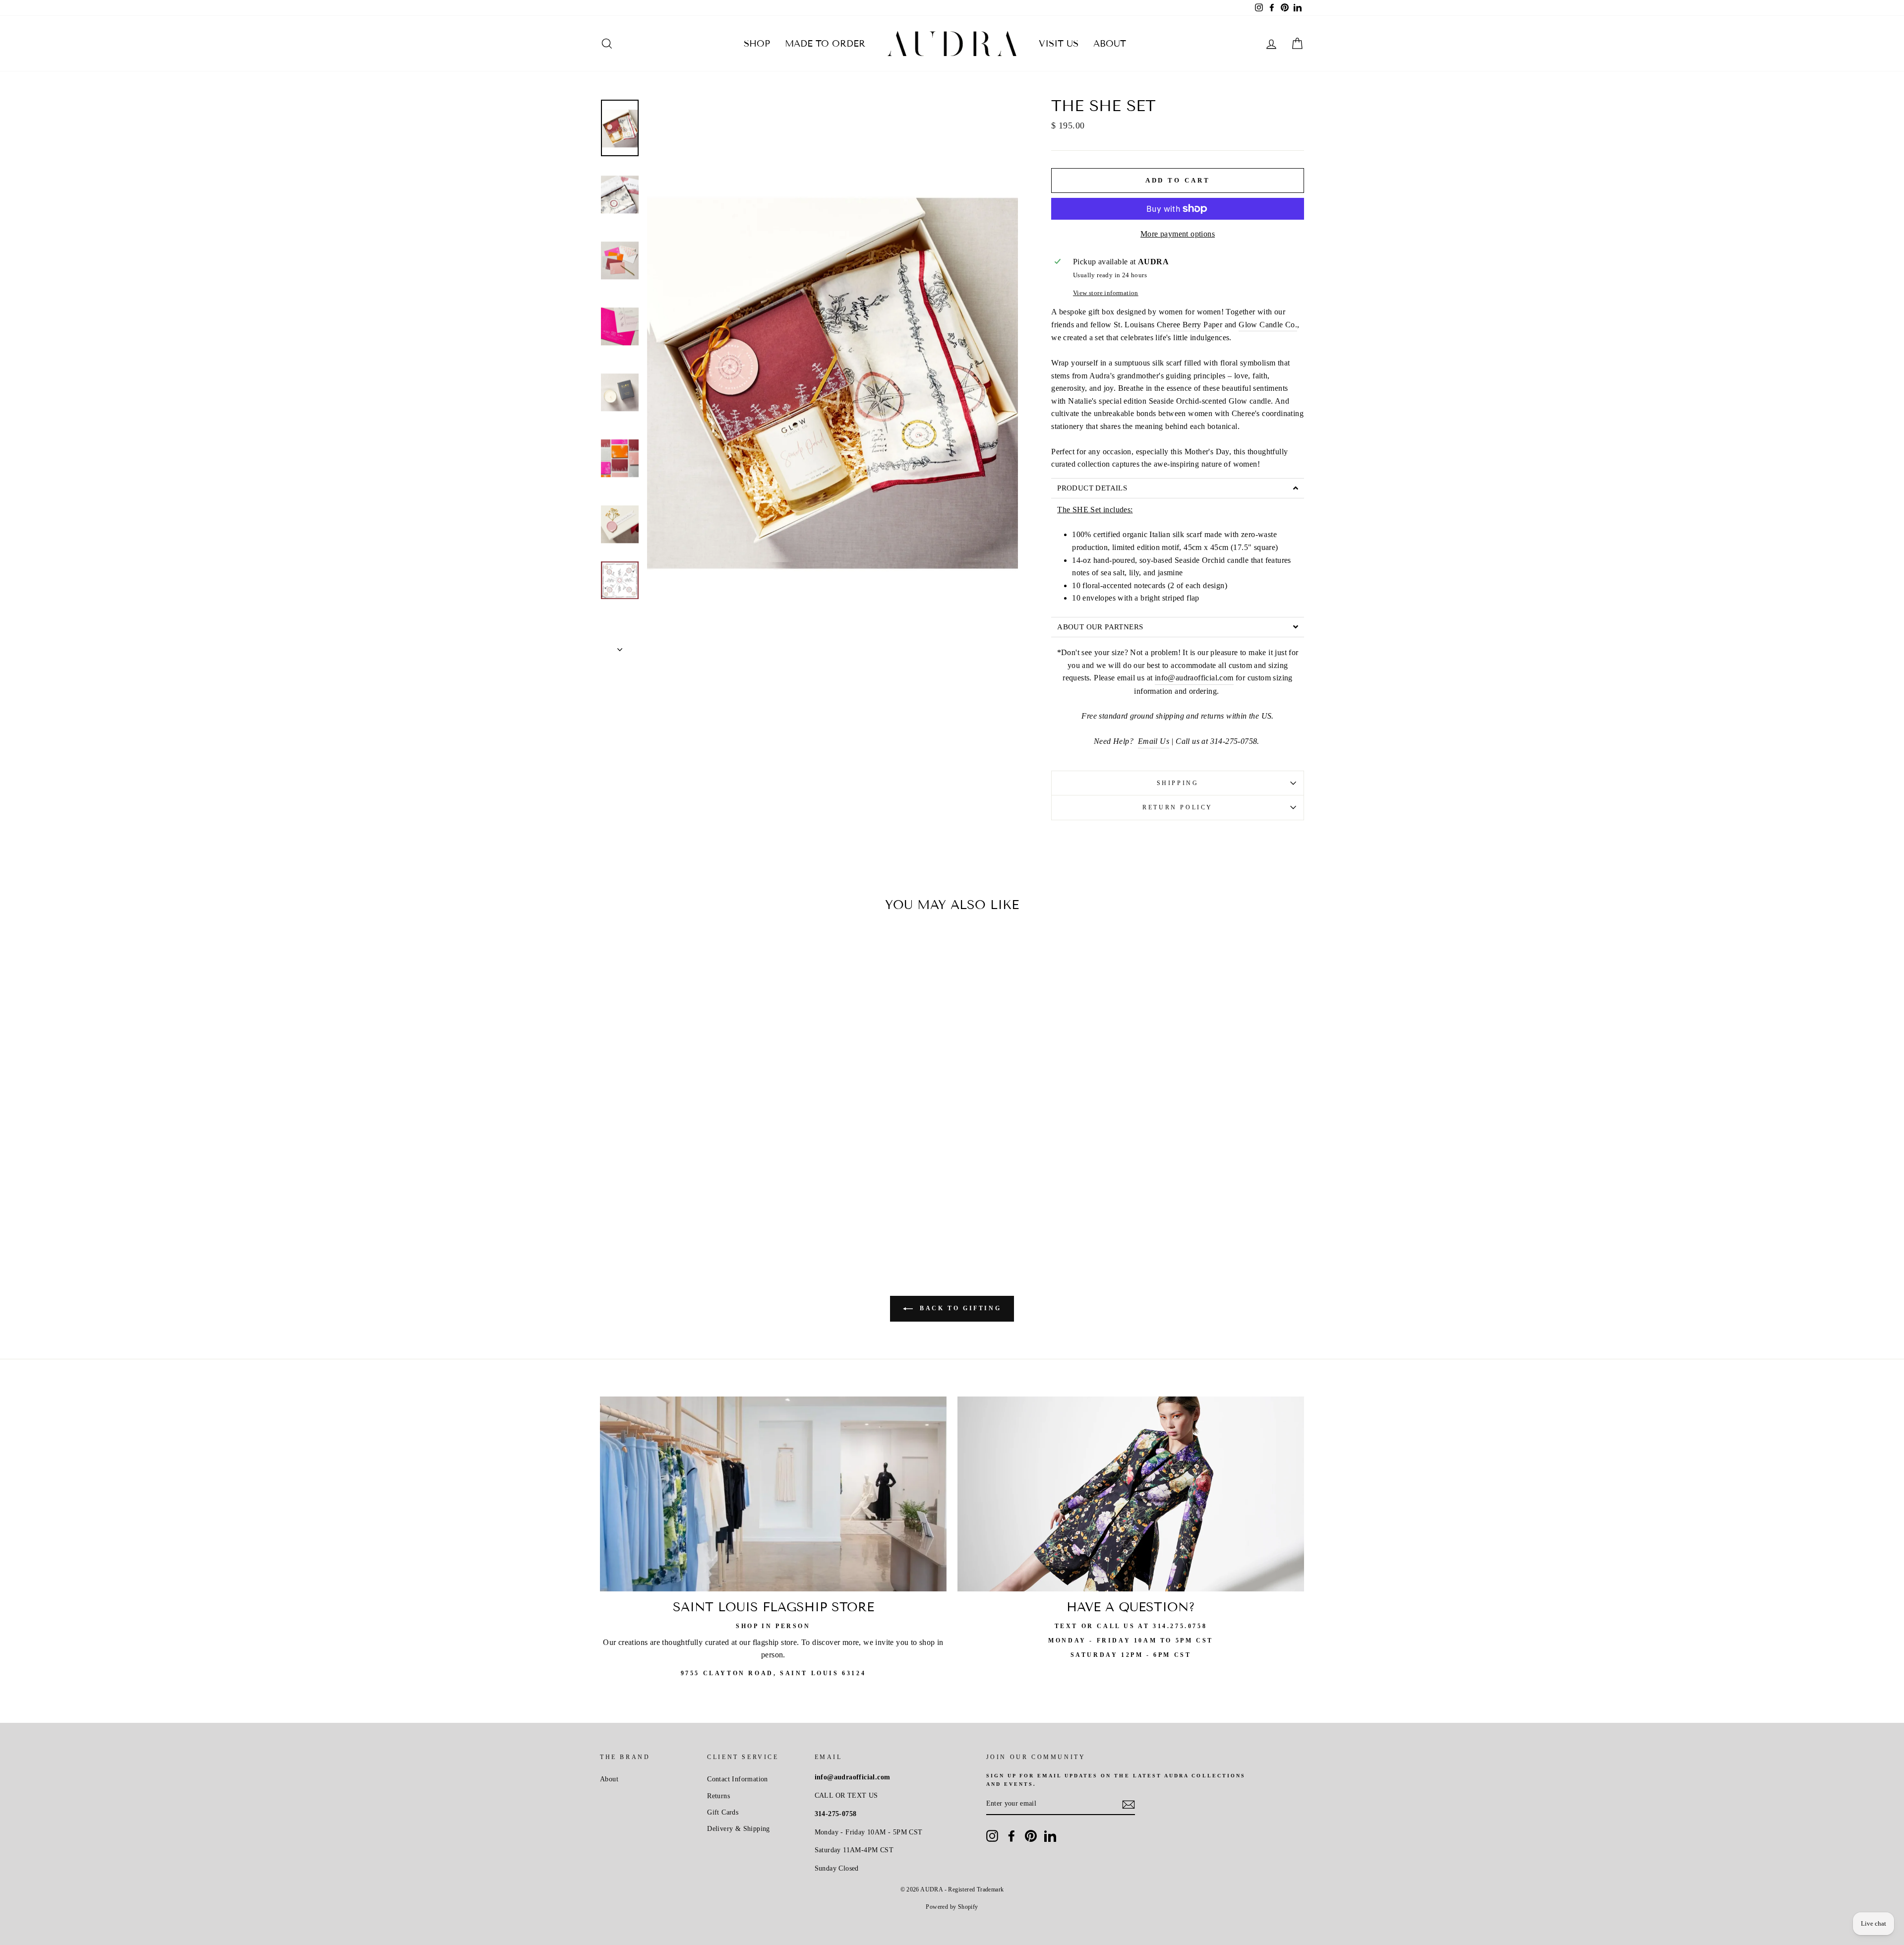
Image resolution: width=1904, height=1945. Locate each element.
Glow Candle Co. (1268, 325)
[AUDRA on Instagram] (992, 1836)
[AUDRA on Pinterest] (1031, 1836)
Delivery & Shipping (739, 1829)
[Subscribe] (1129, 1804)
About (1110, 44)
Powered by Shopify (952, 1907)
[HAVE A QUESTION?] (1131, 1494)
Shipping (1178, 783)
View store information (1106, 293)
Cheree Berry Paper (1190, 325)
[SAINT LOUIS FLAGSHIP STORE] (773, 1494)
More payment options (1178, 234)
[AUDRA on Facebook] (1011, 1836)
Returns (718, 1796)
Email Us (1154, 741)
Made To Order (825, 44)
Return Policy (1178, 807)
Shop (757, 44)
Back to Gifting (959, 1308)
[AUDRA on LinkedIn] (1050, 1836)
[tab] (1178, 488)
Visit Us (1059, 44)
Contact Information (738, 1779)
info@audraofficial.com (1194, 678)
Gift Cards (723, 1812)
